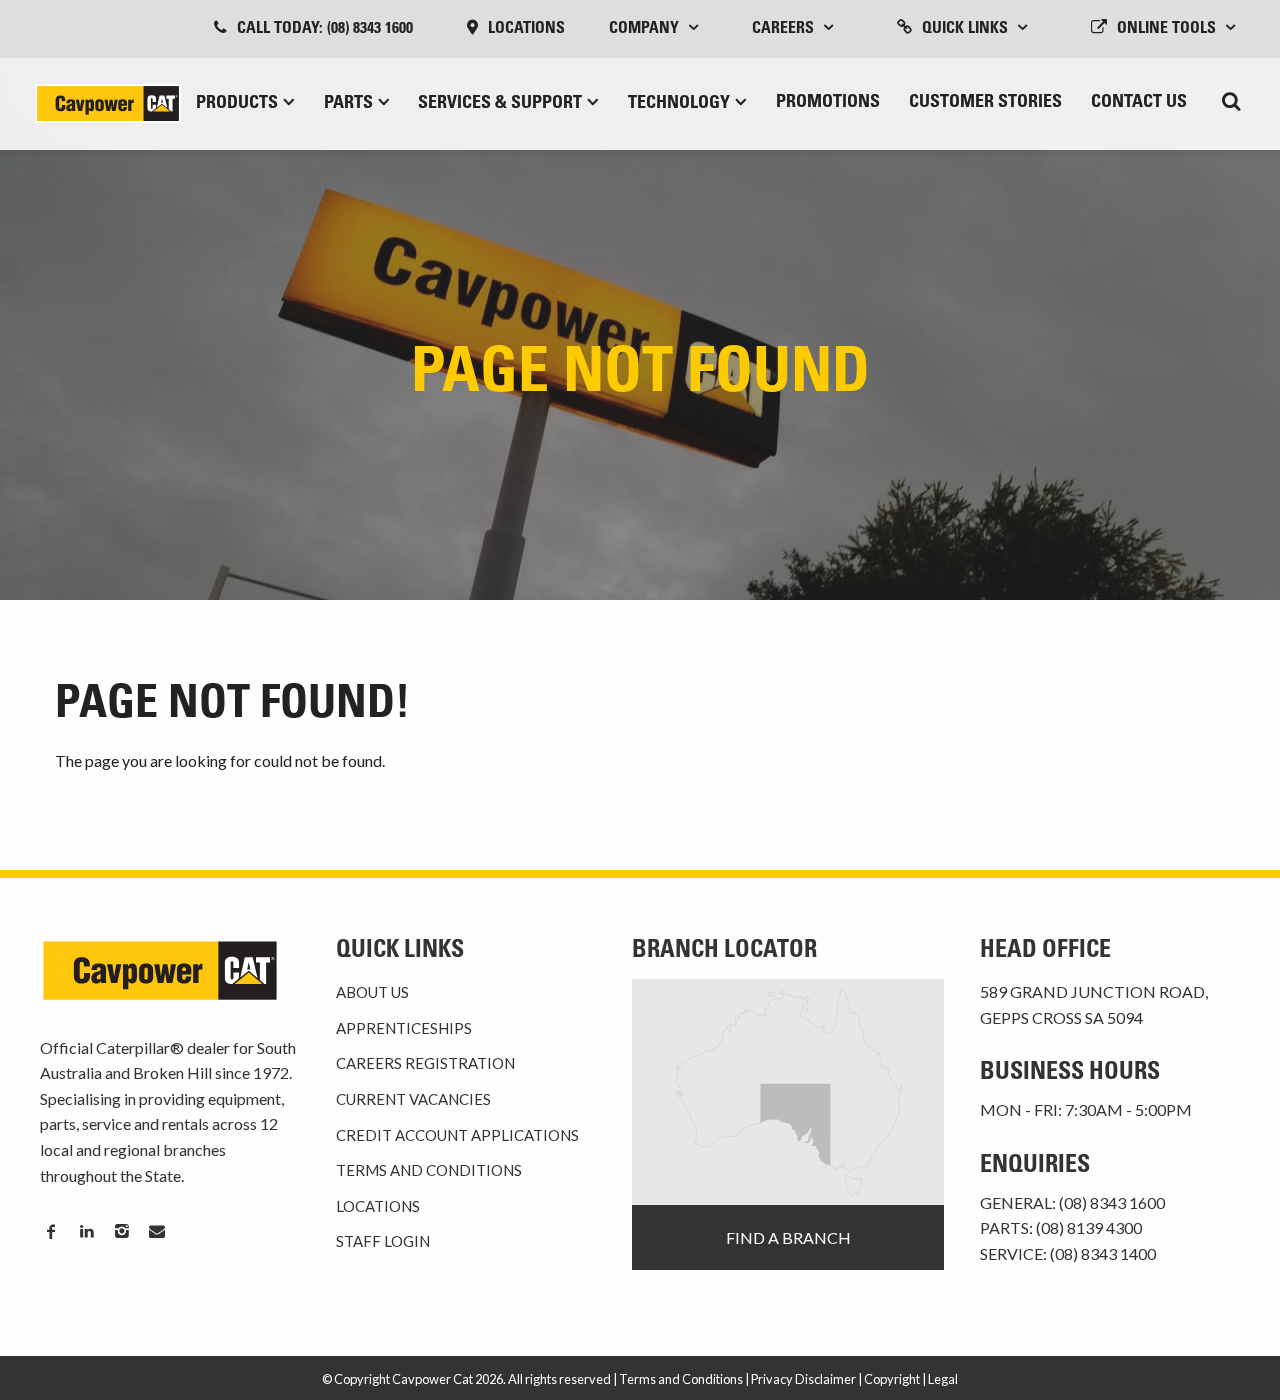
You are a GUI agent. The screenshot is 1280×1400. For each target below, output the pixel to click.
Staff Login (383, 1241)
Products (237, 104)
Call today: (325, 29)
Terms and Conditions (429, 1170)
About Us (372, 992)
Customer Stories (985, 103)
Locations (526, 29)
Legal (943, 1379)
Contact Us (1139, 103)
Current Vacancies (413, 1099)
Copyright (892, 1379)
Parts (348, 104)
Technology (679, 104)
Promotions (828, 103)
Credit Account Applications (457, 1135)
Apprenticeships (404, 1028)
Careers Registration (425, 1063)
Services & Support (500, 104)
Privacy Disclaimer (803, 1379)
